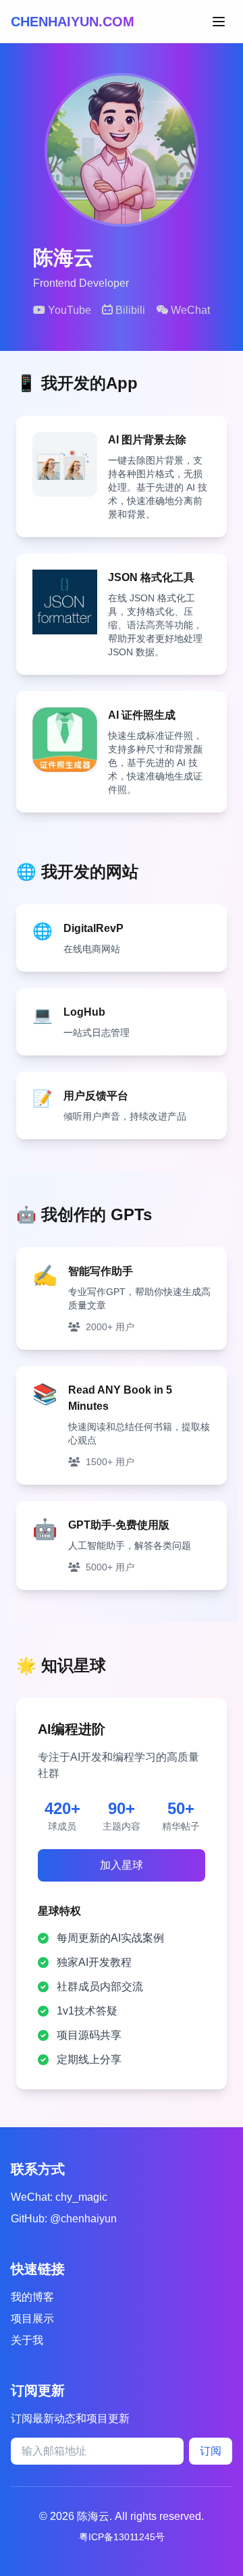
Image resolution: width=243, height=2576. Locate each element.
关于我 (27, 2340)
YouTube (68, 310)
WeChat (189, 310)
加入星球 (122, 1865)
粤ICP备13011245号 (122, 2537)
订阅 (211, 2451)
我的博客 (32, 2297)
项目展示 (32, 2319)
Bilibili (129, 310)
